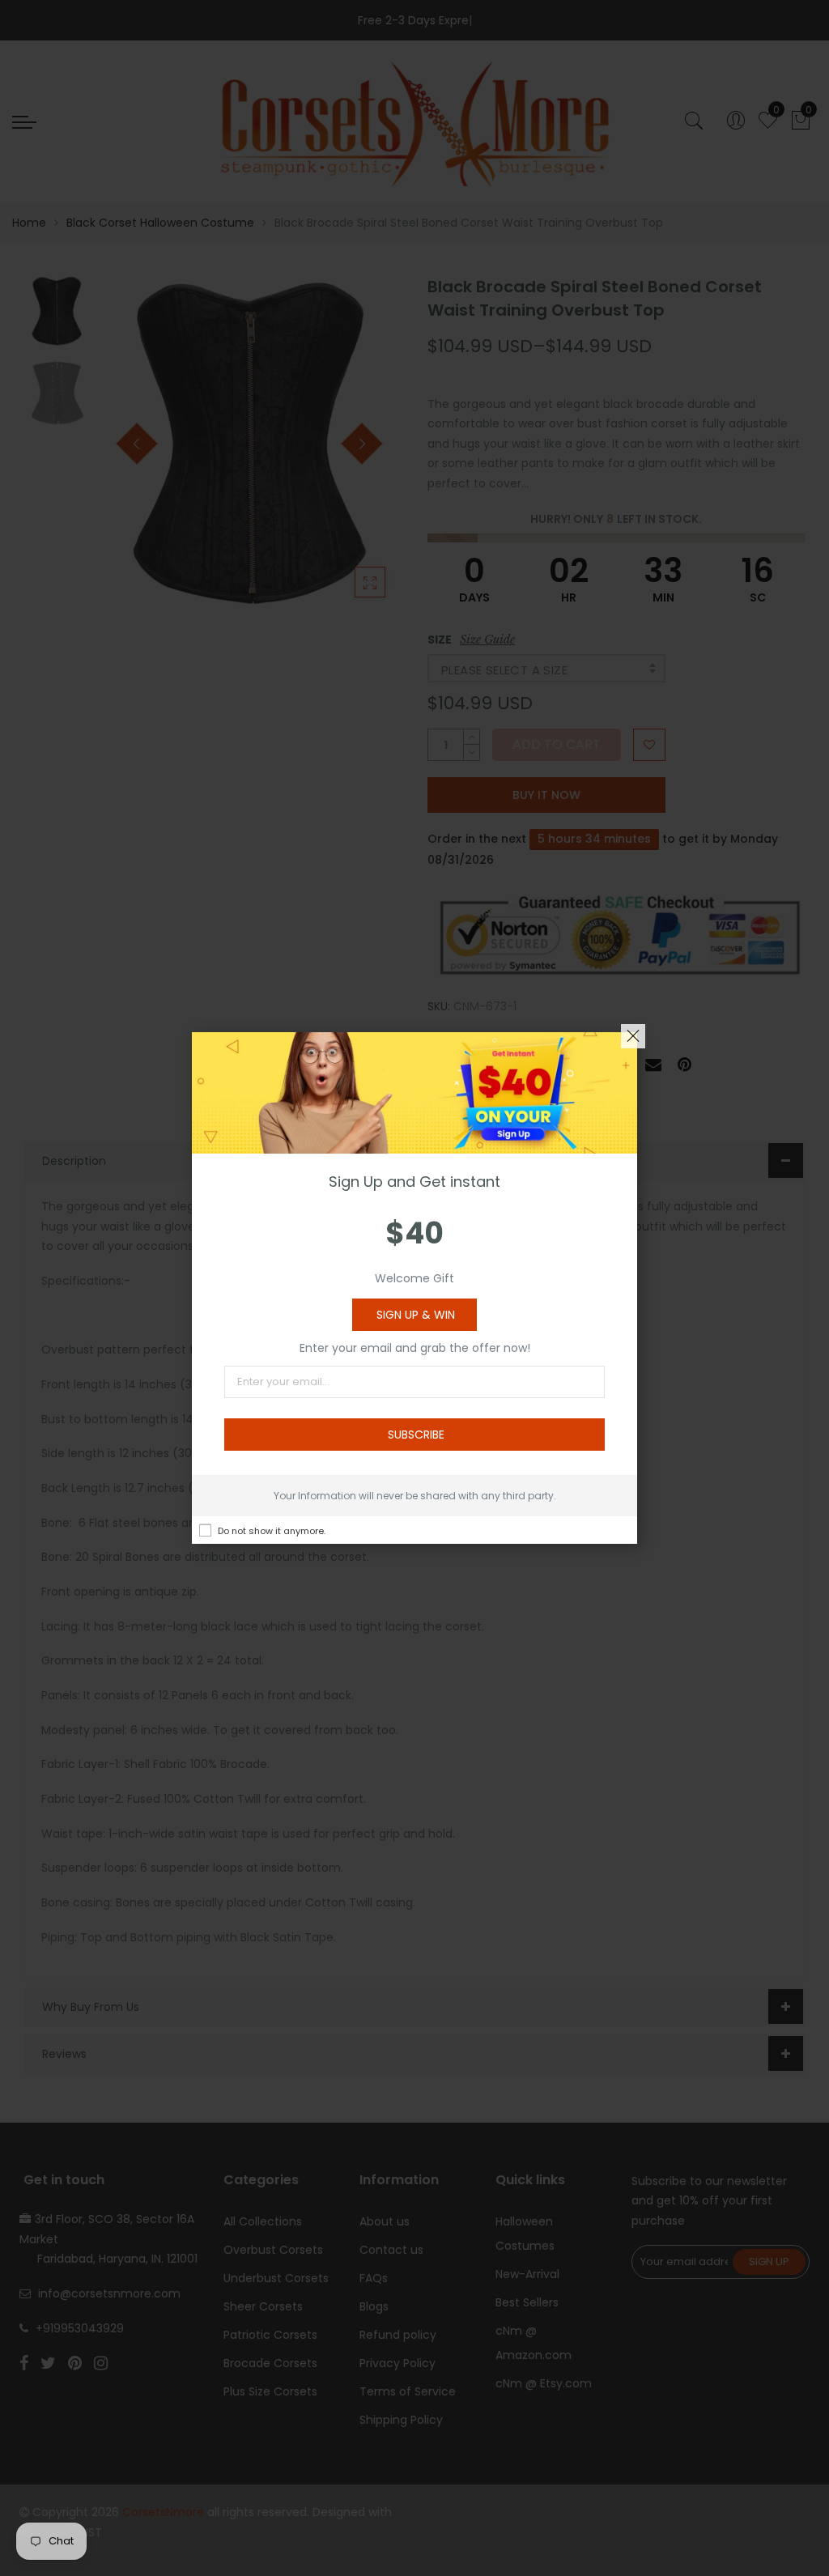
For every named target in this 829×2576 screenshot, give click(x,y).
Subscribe (416, 1435)
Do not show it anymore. (272, 1531)
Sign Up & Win (416, 1315)
